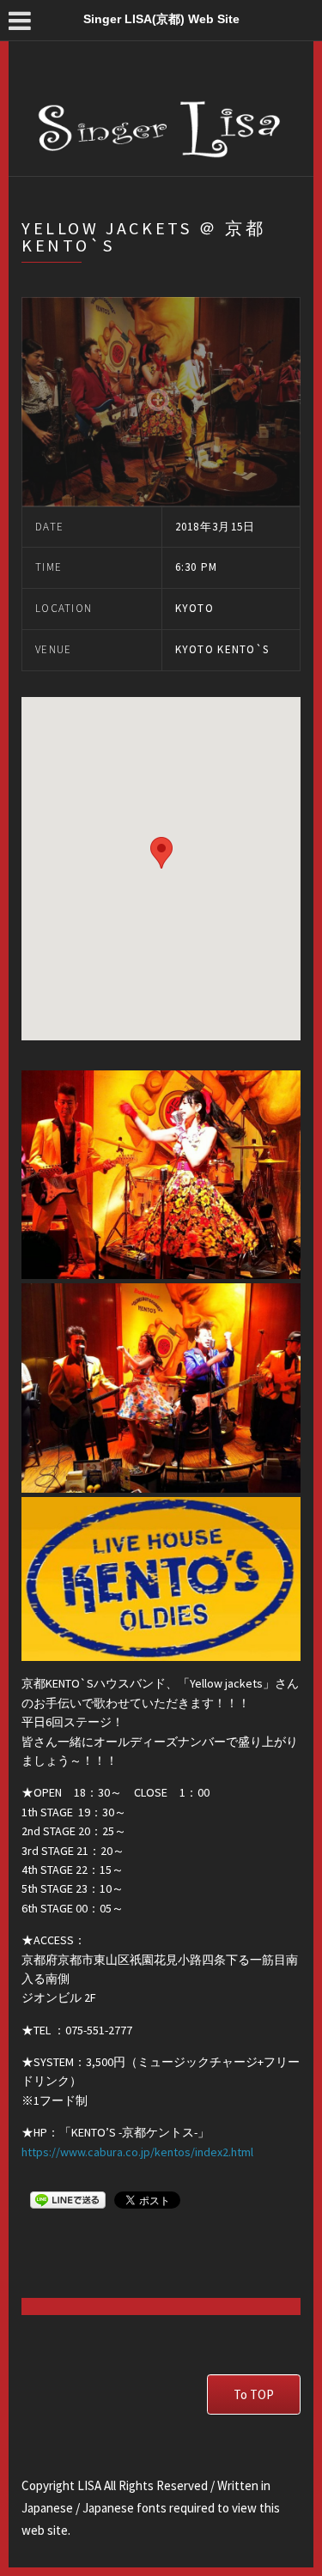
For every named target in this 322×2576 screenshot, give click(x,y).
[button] (161, 853)
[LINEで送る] (68, 2199)
